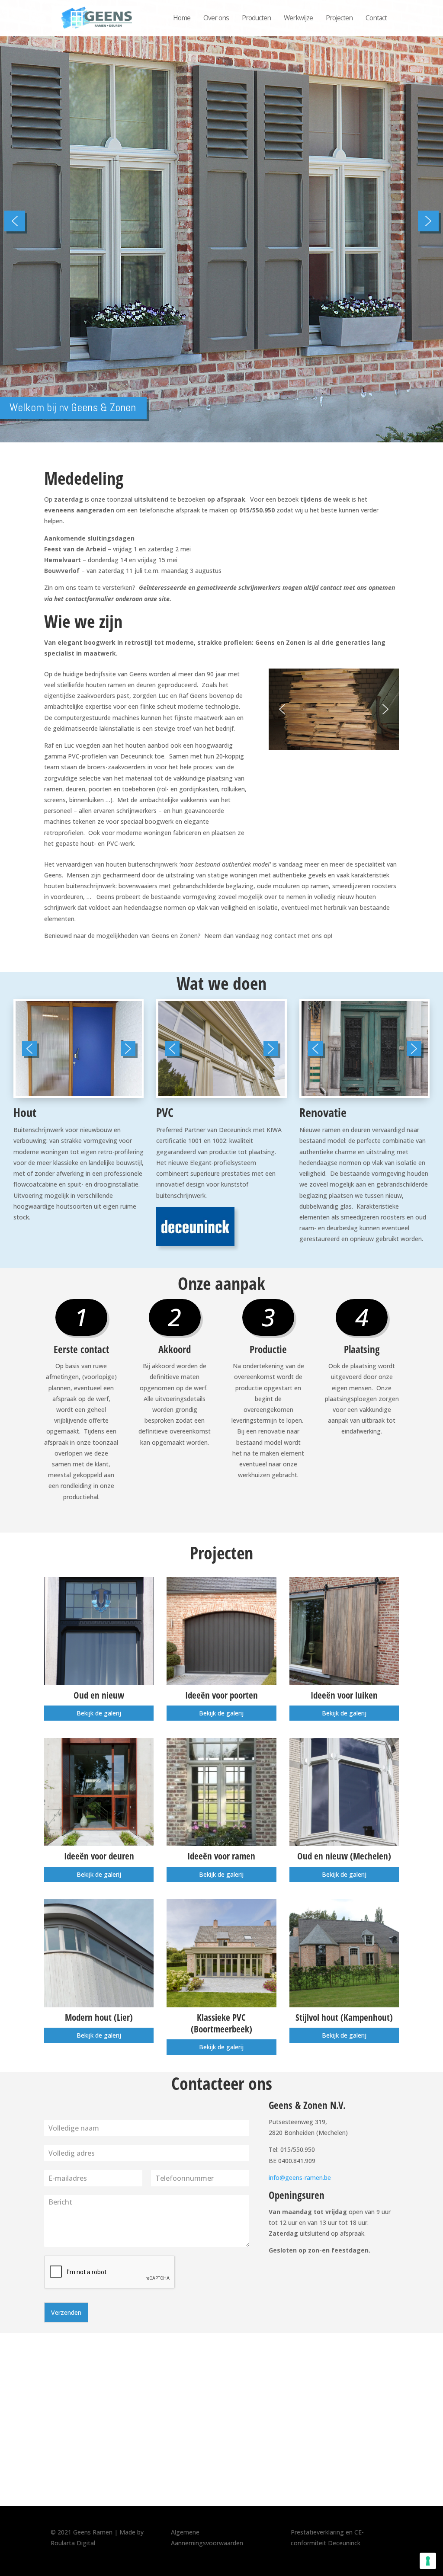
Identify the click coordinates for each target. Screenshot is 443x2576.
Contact (376, 18)
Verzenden (66, 2312)
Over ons (216, 18)
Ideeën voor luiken (344, 1695)
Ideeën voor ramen (221, 1856)
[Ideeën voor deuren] (99, 1792)
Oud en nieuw (99, 1695)
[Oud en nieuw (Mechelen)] (344, 1792)
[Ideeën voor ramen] (221, 1792)
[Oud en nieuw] (99, 1631)
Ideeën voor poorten (221, 1695)
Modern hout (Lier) (99, 2017)
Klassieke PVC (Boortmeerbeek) (221, 2023)
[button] (15, 221)
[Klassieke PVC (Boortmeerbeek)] (221, 1953)
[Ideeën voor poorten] (221, 1631)
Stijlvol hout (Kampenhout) (344, 2017)
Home (182, 18)
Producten (256, 18)
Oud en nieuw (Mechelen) (344, 1856)
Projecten (339, 18)
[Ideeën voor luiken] (344, 1631)
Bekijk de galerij (99, 1713)
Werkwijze (298, 18)
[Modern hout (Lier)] (99, 1953)
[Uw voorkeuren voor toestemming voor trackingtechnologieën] (428, 2561)
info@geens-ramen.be (300, 2178)
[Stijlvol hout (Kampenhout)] (344, 1953)
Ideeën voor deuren (99, 1856)
